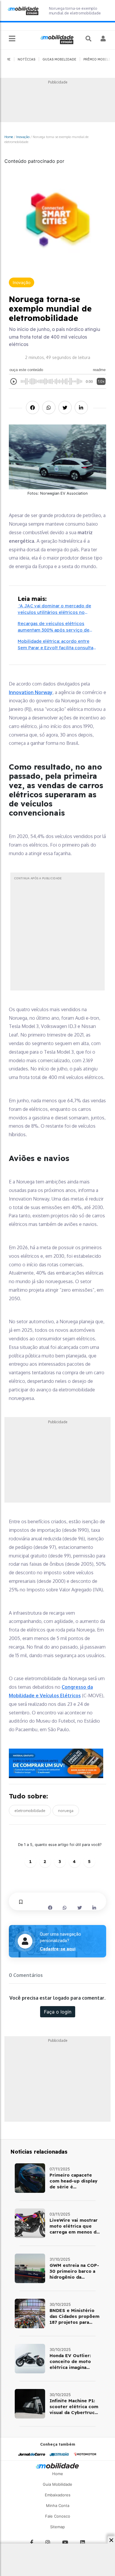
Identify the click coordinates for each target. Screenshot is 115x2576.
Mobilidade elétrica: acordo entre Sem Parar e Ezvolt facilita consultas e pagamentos (57, 645)
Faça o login (58, 2012)
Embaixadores (58, 2495)
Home (9, 137)
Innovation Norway (31, 692)
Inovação (23, 137)
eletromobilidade (30, 1811)
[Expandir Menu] (12, 39)
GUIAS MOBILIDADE (59, 59)
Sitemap (57, 2527)
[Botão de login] (103, 39)
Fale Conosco (58, 2516)
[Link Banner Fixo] (57, 1763)
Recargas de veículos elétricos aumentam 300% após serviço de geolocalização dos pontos (54, 627)
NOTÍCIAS (27, 59)
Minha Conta (58, 2506)
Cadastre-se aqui (58, 1949)
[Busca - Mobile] (89, 39)
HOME (6, 59)
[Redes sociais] (32, 2543)
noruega (66, 1811)
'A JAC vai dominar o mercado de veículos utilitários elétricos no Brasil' (54, 609)
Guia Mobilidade (57, 2484)
